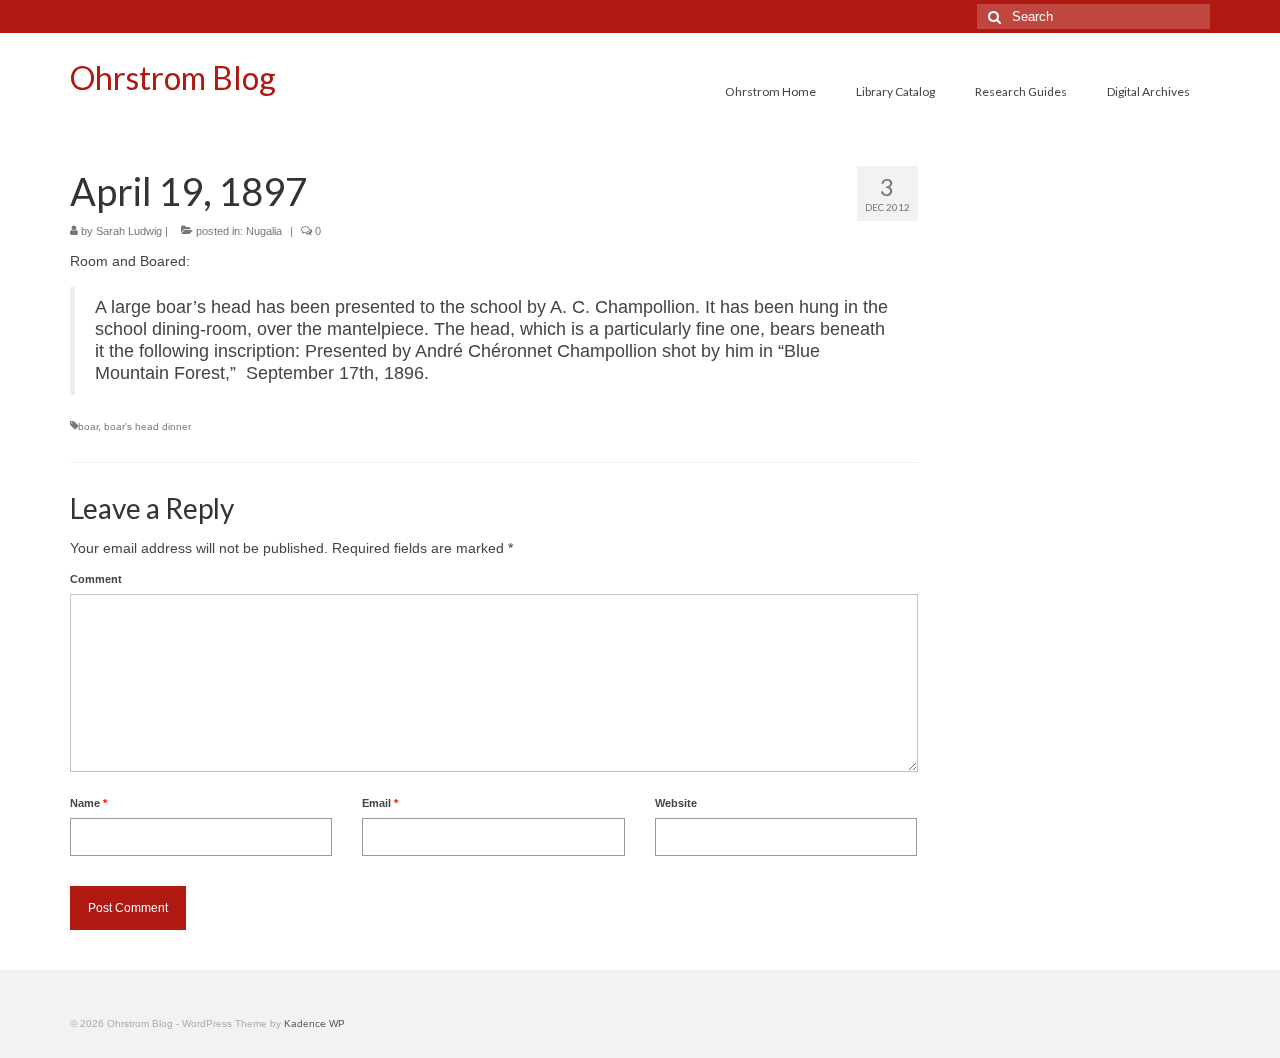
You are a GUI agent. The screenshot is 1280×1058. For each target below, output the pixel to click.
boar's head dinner (147, 426)
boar (88, 426)
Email (380, 803)
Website (676, 803)
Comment (96, 579)
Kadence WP (314, 1023)
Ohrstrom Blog (173, 77)
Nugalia (264, 231)
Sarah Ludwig (129, 231)
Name (88, 803)
